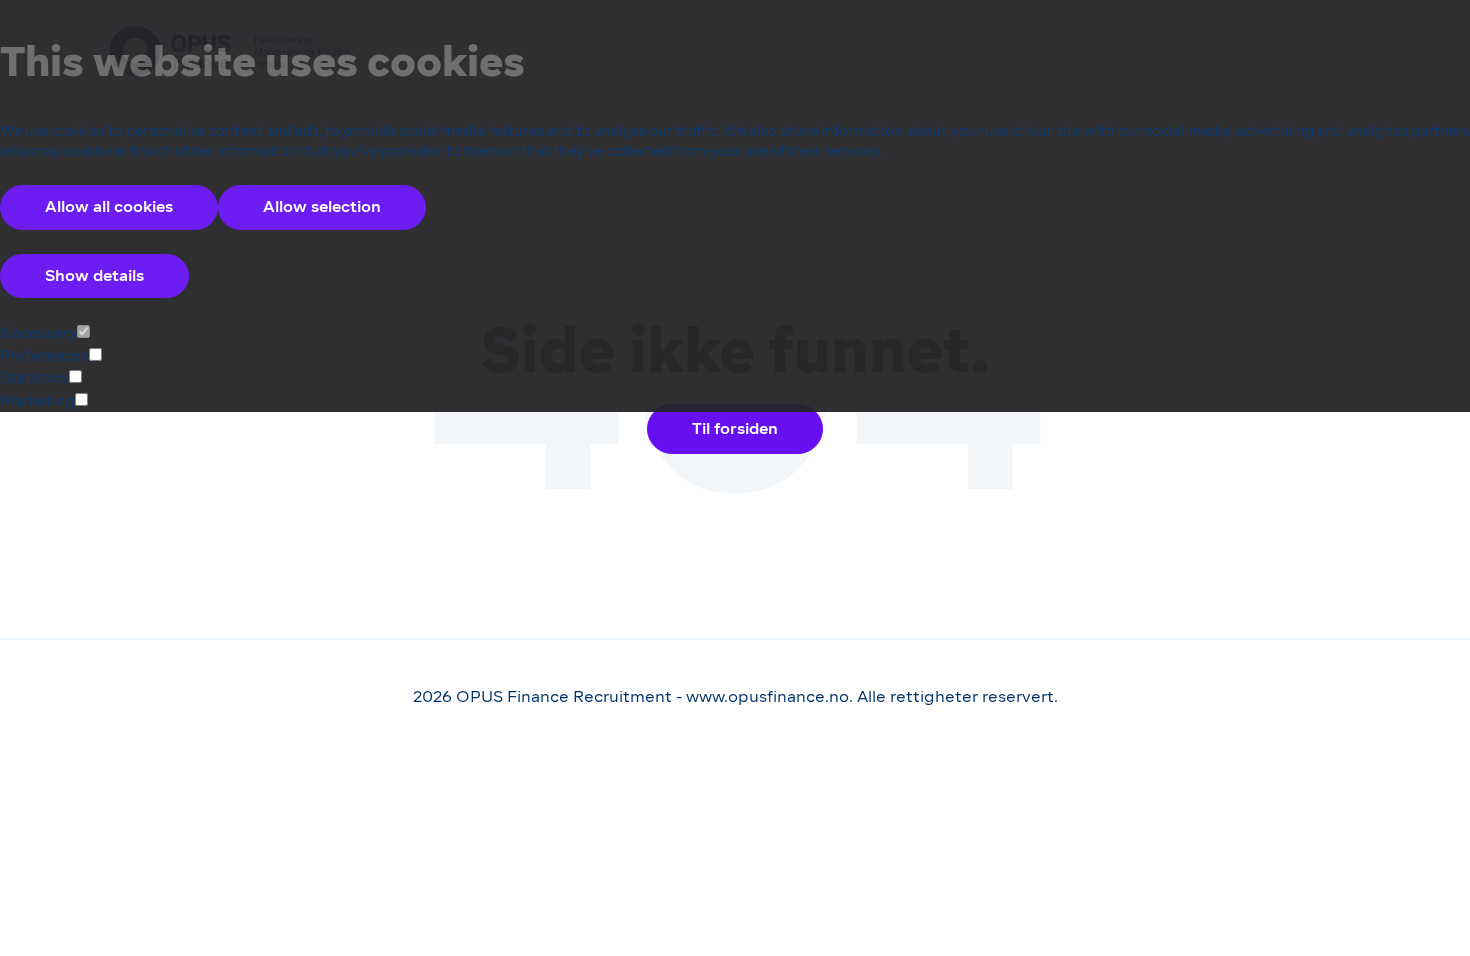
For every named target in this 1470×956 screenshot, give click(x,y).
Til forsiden (735, 428)
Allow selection (322, 206)
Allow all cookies (109, 206)
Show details (94, 275)
